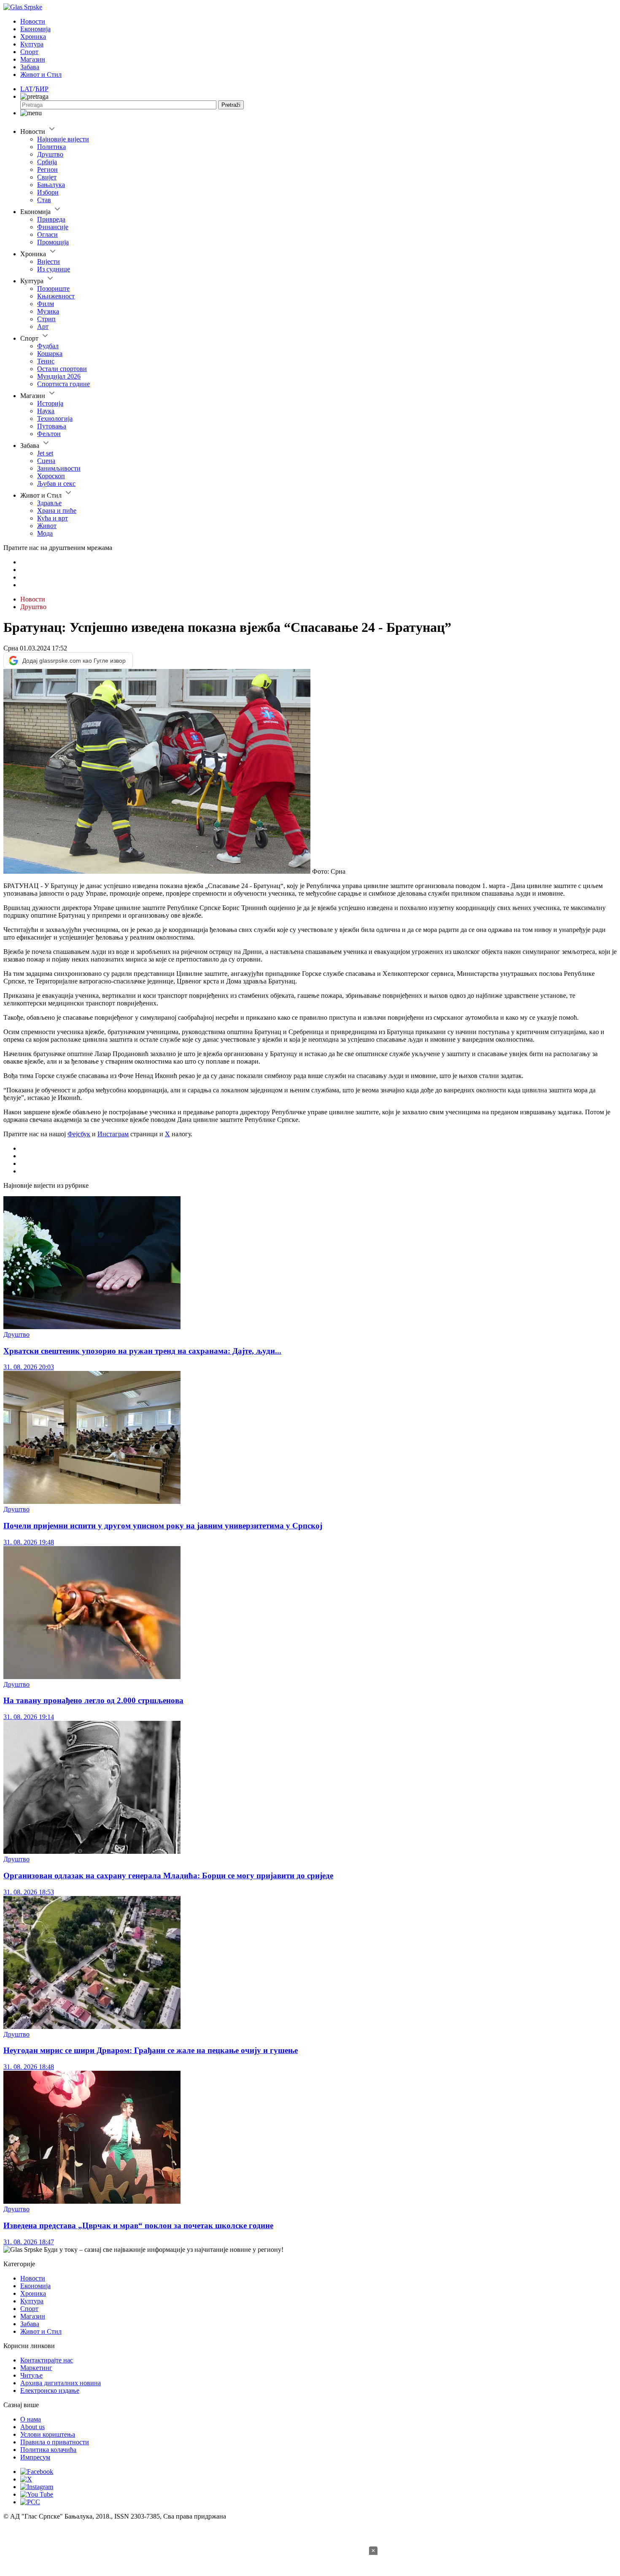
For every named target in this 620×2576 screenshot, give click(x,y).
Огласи (47, 234)
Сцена (46, 461)
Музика (48, 311)
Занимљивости (59, 468)
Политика (51, 147)
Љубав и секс (56, 484)
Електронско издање (50, 2390)
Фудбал (48, 346)
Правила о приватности (55, 2442)
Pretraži (231, 105)
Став (44, 200)
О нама (31, 2419)
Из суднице (54, 269)
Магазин (33, 59)
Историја (50, 403)
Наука (46, 411)
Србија (47, 162)
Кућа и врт (53, 518)
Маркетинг (36, 2368)
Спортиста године (63, 384)
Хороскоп (51, 476)
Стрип (46, 319)
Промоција (53, 242)
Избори (48, 192)
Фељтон (49, 434)
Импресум (35, 2457)
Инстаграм (113, 1134)
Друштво (50, 154)
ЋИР (42, 89)
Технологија (55, 418)
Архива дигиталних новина (61, 2383)
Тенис (46, 361)
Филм (46, 304)
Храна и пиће (57, 511)
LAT (27, 89)
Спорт (29, 52)
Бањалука (51, 185)
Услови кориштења (48, 2434)
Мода (45, 533)
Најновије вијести (63, 139)
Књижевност (56, 296)
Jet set (45, 453)
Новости (33, 21)
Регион (47, 169)
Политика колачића (48, 2450)
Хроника (33, 37)
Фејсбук (79, 1134)
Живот (47, 526)
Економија (35, 29)
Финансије (53, 227)
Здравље (49, 503)
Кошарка (50, 353)
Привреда (51, 219)
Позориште (53, 288)
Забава (30, 67)
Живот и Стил (41, 74)
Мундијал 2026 (59, 376)
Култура (32, 44)
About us (32, 2427)
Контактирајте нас (47, 2360)
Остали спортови (62, 369)
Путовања (52, 426)
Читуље (31, 2375)
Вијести (49, 261)
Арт (43, 326)
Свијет (47, 177)
